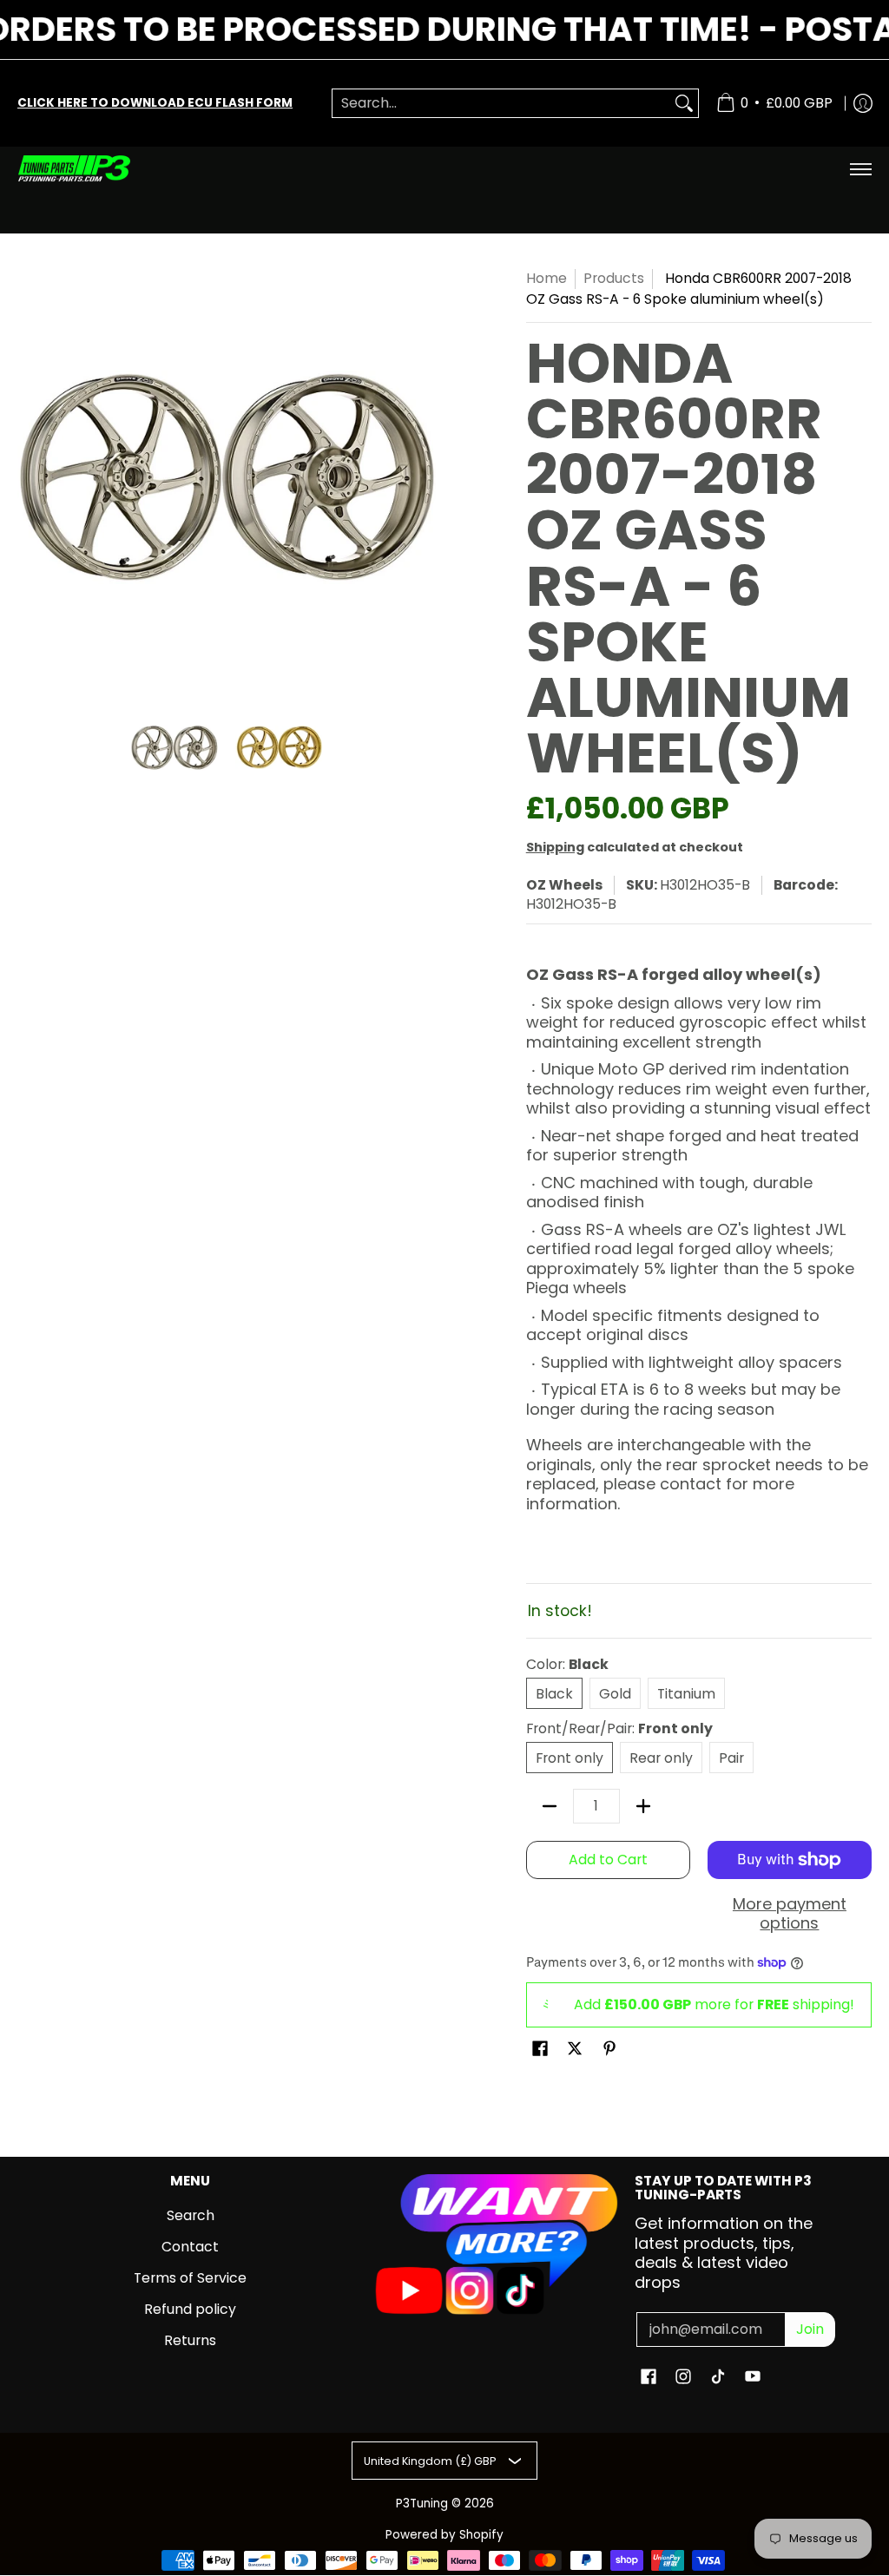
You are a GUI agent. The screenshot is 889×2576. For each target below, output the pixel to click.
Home (547, 278)
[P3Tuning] (74, 169)
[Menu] (860, 169)
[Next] (424, 477)
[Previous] (30, 477)
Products (614, 278)
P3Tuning (422, 2504)
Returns (190, 2340)
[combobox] (501, 104)
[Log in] (863, 103)
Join (810, 2329)
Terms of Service (190, 2278)
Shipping (555, 847)
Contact (190, 2247)
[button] (540, 2050)
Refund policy (190, 2309)
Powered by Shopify (444, 2535)
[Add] (643, 1806)
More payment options (790, 1914)
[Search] (684, 104)
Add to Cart (608, 1860)
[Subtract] (550, 1806)
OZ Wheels (564, 885)
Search (191, 2215)
